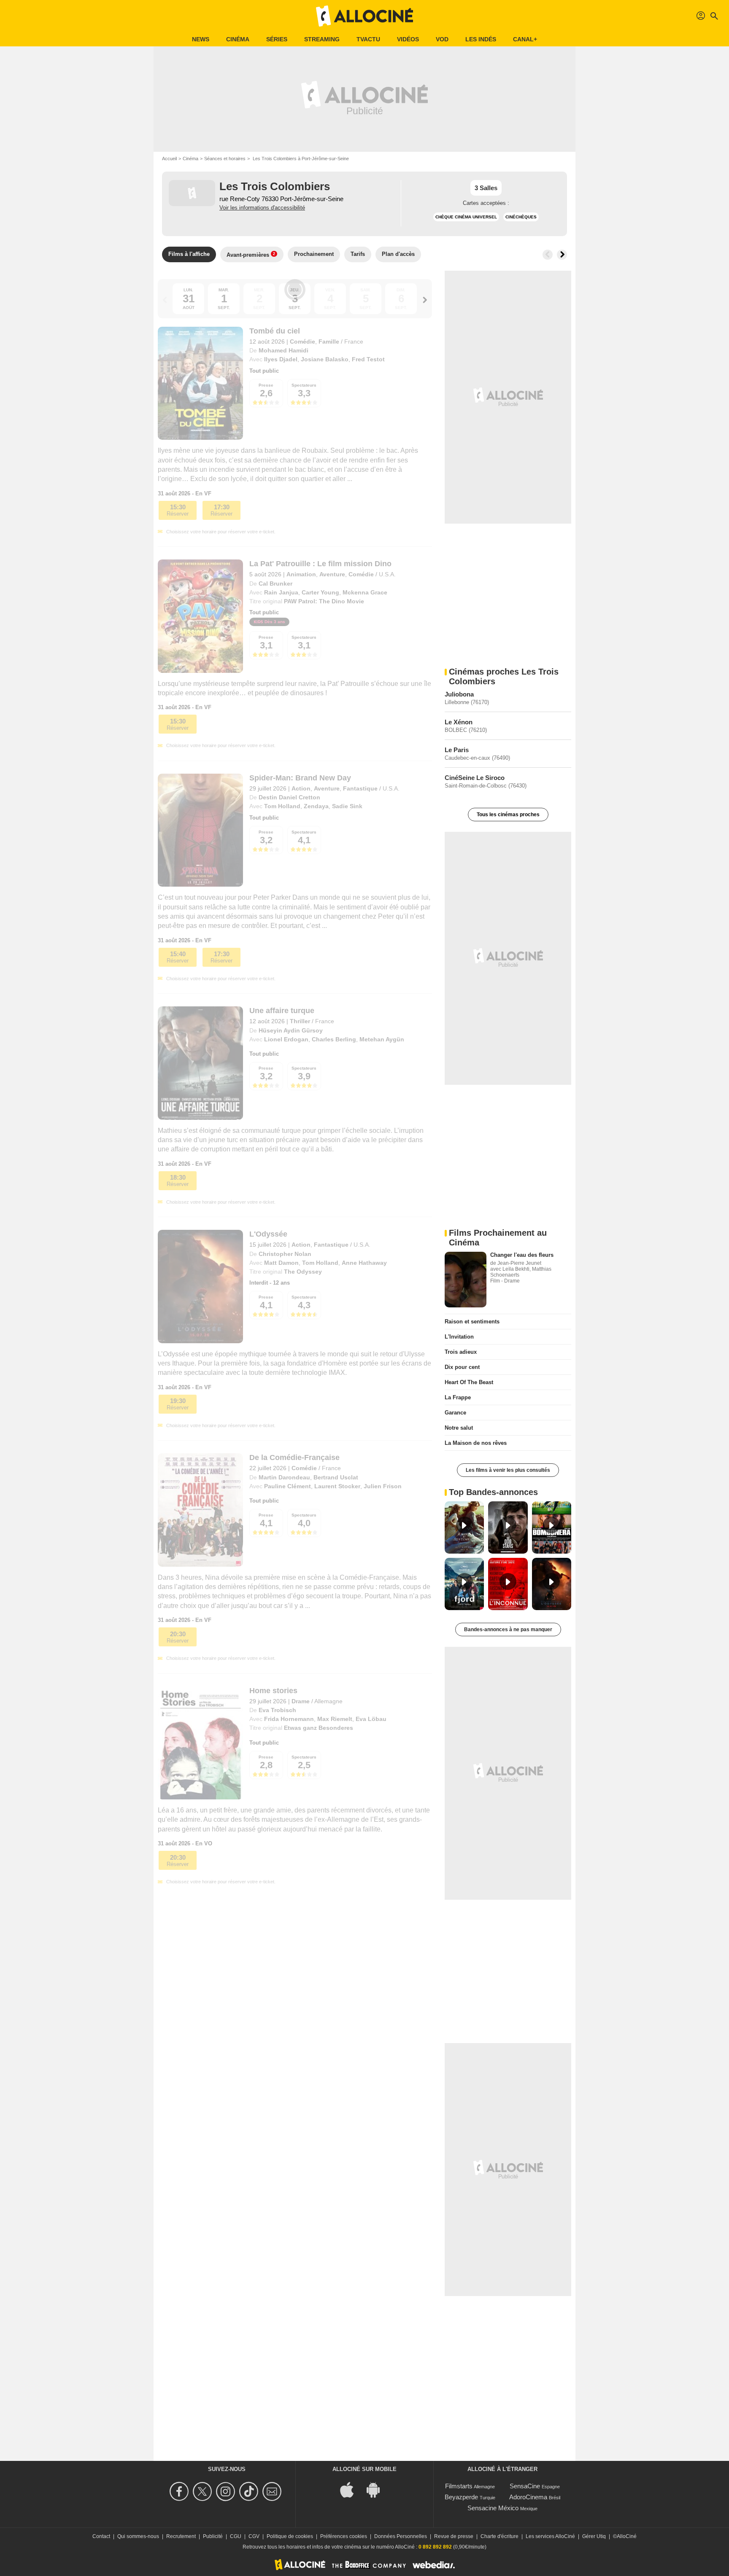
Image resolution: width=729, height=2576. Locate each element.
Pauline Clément (288, 1486)
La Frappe (458, 1397)
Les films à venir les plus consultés (508, 1470)
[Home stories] (200, 1743)
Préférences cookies (344, 2536)
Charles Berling (334, 1039)
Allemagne (328, 1701)
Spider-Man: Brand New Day (300, 778)
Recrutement (181, 2536)
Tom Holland (282, 806)
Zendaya (316, 806)
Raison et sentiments (472, 1322)
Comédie (302, 341)
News (201, 39)
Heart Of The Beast (469, 1382)
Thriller (300, 1021)
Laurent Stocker (337, 1486)
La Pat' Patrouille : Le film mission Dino (320, 564)
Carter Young (320, 592)
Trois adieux (461, 1352)
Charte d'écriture (499, 2536)
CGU (236, 2536)
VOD (442, 39)
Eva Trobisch (277, 1710)
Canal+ (525, 39)
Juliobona (459, 694)
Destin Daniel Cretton (289, 797)
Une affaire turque (282, 1011)
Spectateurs (304, 385)
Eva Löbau (371, 1719)
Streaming (322, 39)
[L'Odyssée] (200, 1286)
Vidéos (408, 39)
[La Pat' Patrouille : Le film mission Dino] (200, 616)
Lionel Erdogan (286, 1039)
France (354, 341)
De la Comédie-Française (294, 1457)
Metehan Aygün (382, 1039)
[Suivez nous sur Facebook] (180, 2491)
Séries (277, 39)
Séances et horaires (225, 159)
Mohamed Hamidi (283, 350)
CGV (254, 2536)
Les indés (481, 39)
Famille (329, 341)
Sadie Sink (347, 806)
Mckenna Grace (365, 592)
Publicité (213, 2536)
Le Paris (457, 750)
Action (301, 788)
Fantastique (360, 788)
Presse (266, 385)
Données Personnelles (401, 2536)
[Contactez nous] (273, 2491)
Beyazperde (461, 2497)
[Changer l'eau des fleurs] (466, 1280)
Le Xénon (459, 722)
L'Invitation (459, 1337)
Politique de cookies (290, 2536)
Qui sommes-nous (138, 2536)
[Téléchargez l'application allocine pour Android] (378, 2489)
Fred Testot (368, 359)
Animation (301, 574)
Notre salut (459, 1428)
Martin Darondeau (284, 1477)
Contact (101, 2536)
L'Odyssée (268, 1234)
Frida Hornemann (289, 1719)
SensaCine (525, 2486)
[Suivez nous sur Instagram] (227, 2491)
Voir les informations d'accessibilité (262, 208)
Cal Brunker (275, 583)
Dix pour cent (462, 1367)
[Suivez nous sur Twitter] (204, 2491)
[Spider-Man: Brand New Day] (200, 830)
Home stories (273, 1691)
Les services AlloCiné (550, 2536)
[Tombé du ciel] (200, 383)
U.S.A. (387, 574)
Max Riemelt (335, 1719)
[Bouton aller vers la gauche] (548, 255)
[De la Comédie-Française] (200, 1510)
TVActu (368, 39)
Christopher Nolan (285, 1254)
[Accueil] (364, 16)
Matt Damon (281, 1263)
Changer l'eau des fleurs (522, 1255)
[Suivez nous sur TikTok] (250, 2491)
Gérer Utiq (594, 2536)
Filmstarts (459, 2486)
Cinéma (238, 39)
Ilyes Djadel (281, 359)
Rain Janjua (281, 592)
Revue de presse (454, 2536)
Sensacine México (493, 2508)
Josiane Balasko (325, 359)
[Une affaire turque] (200, 1063)
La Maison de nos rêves (476, 1443)
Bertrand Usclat (336, 1477)
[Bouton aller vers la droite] (562, 255)
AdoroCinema (528, 2497)
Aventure (332, 574)
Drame (301, 1701)
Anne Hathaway (364, 1263)
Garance (455, 1413)
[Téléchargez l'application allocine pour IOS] (351, 2489)
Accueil (169, 159)
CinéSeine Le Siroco (475, 778)
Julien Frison (383, 1486)
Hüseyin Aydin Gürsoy (291, 1030)
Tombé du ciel (275, 331)
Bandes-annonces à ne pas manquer (508, 1629)
